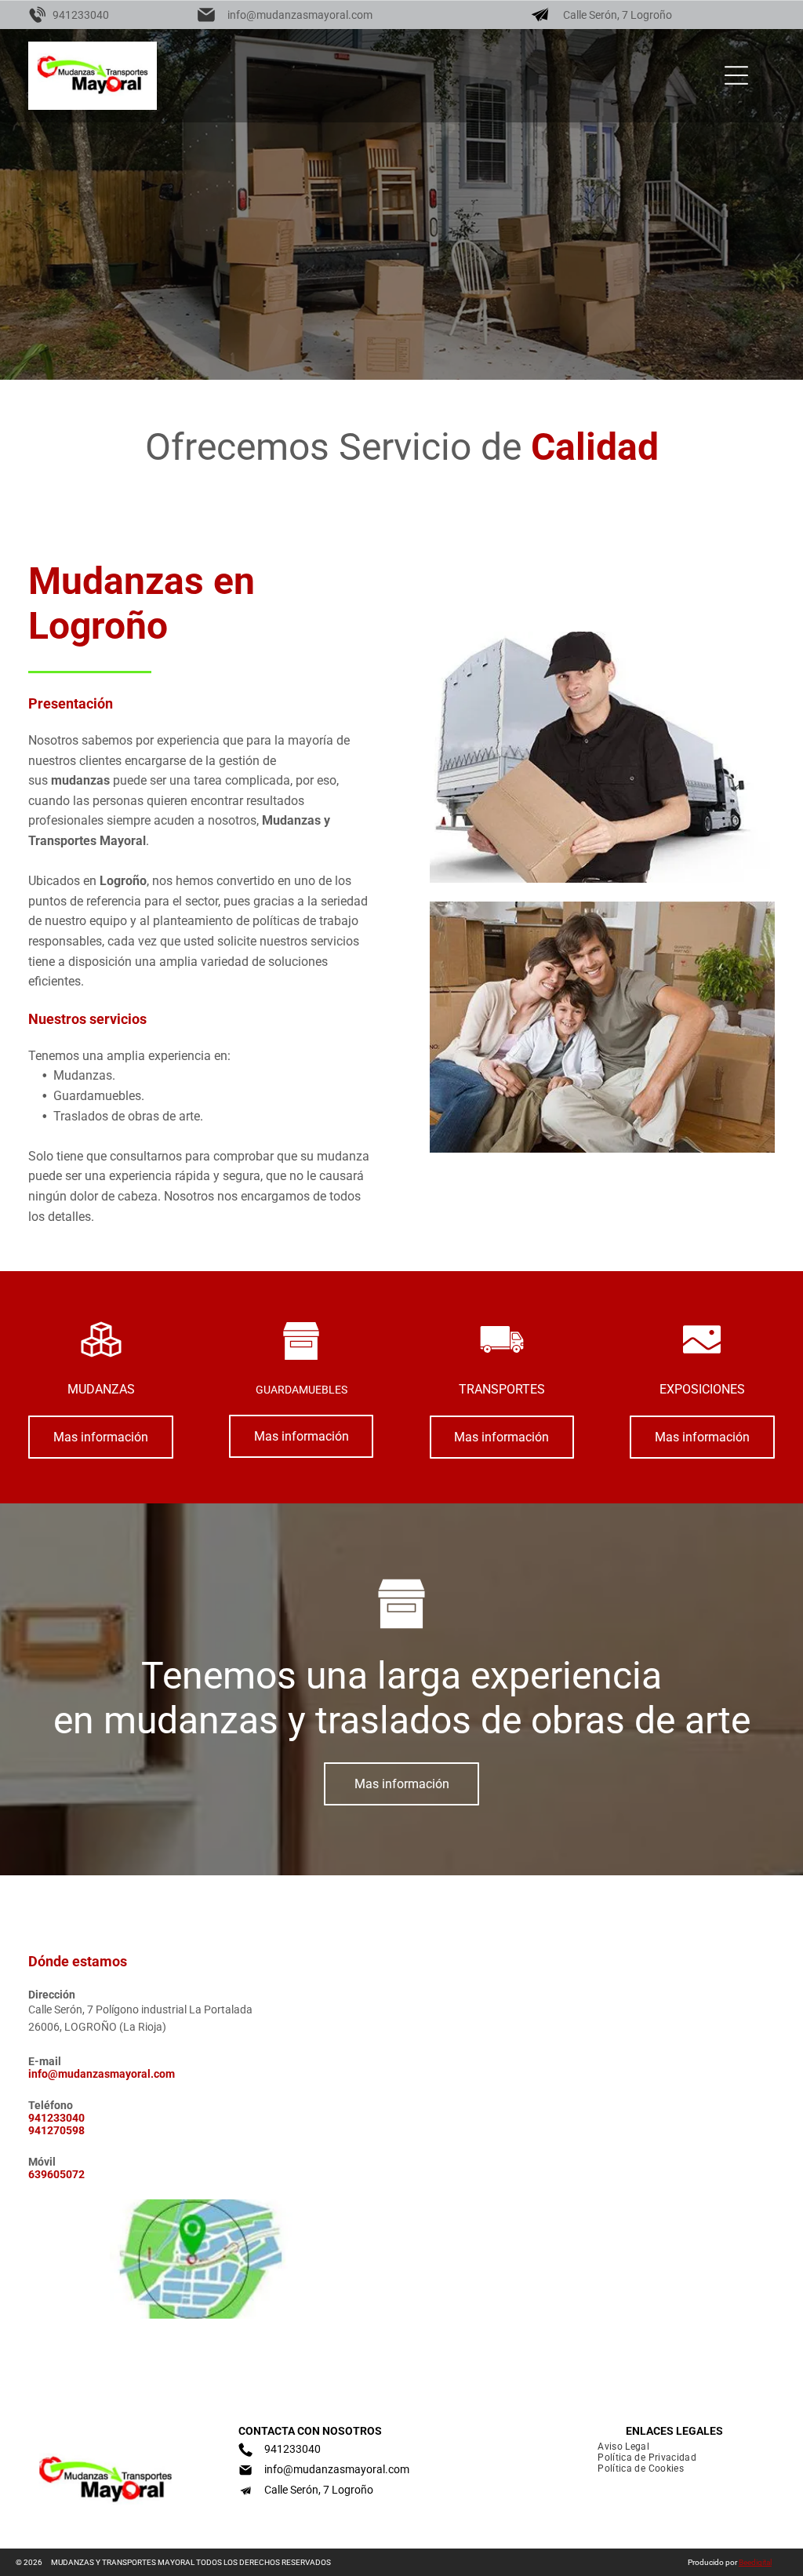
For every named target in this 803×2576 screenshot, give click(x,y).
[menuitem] (618, 2447)
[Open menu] (736, 75)
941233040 (81, 15)
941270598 (56, 2130)
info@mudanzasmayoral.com (300, 15)
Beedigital (755, 2562)
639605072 (56, 2174)
